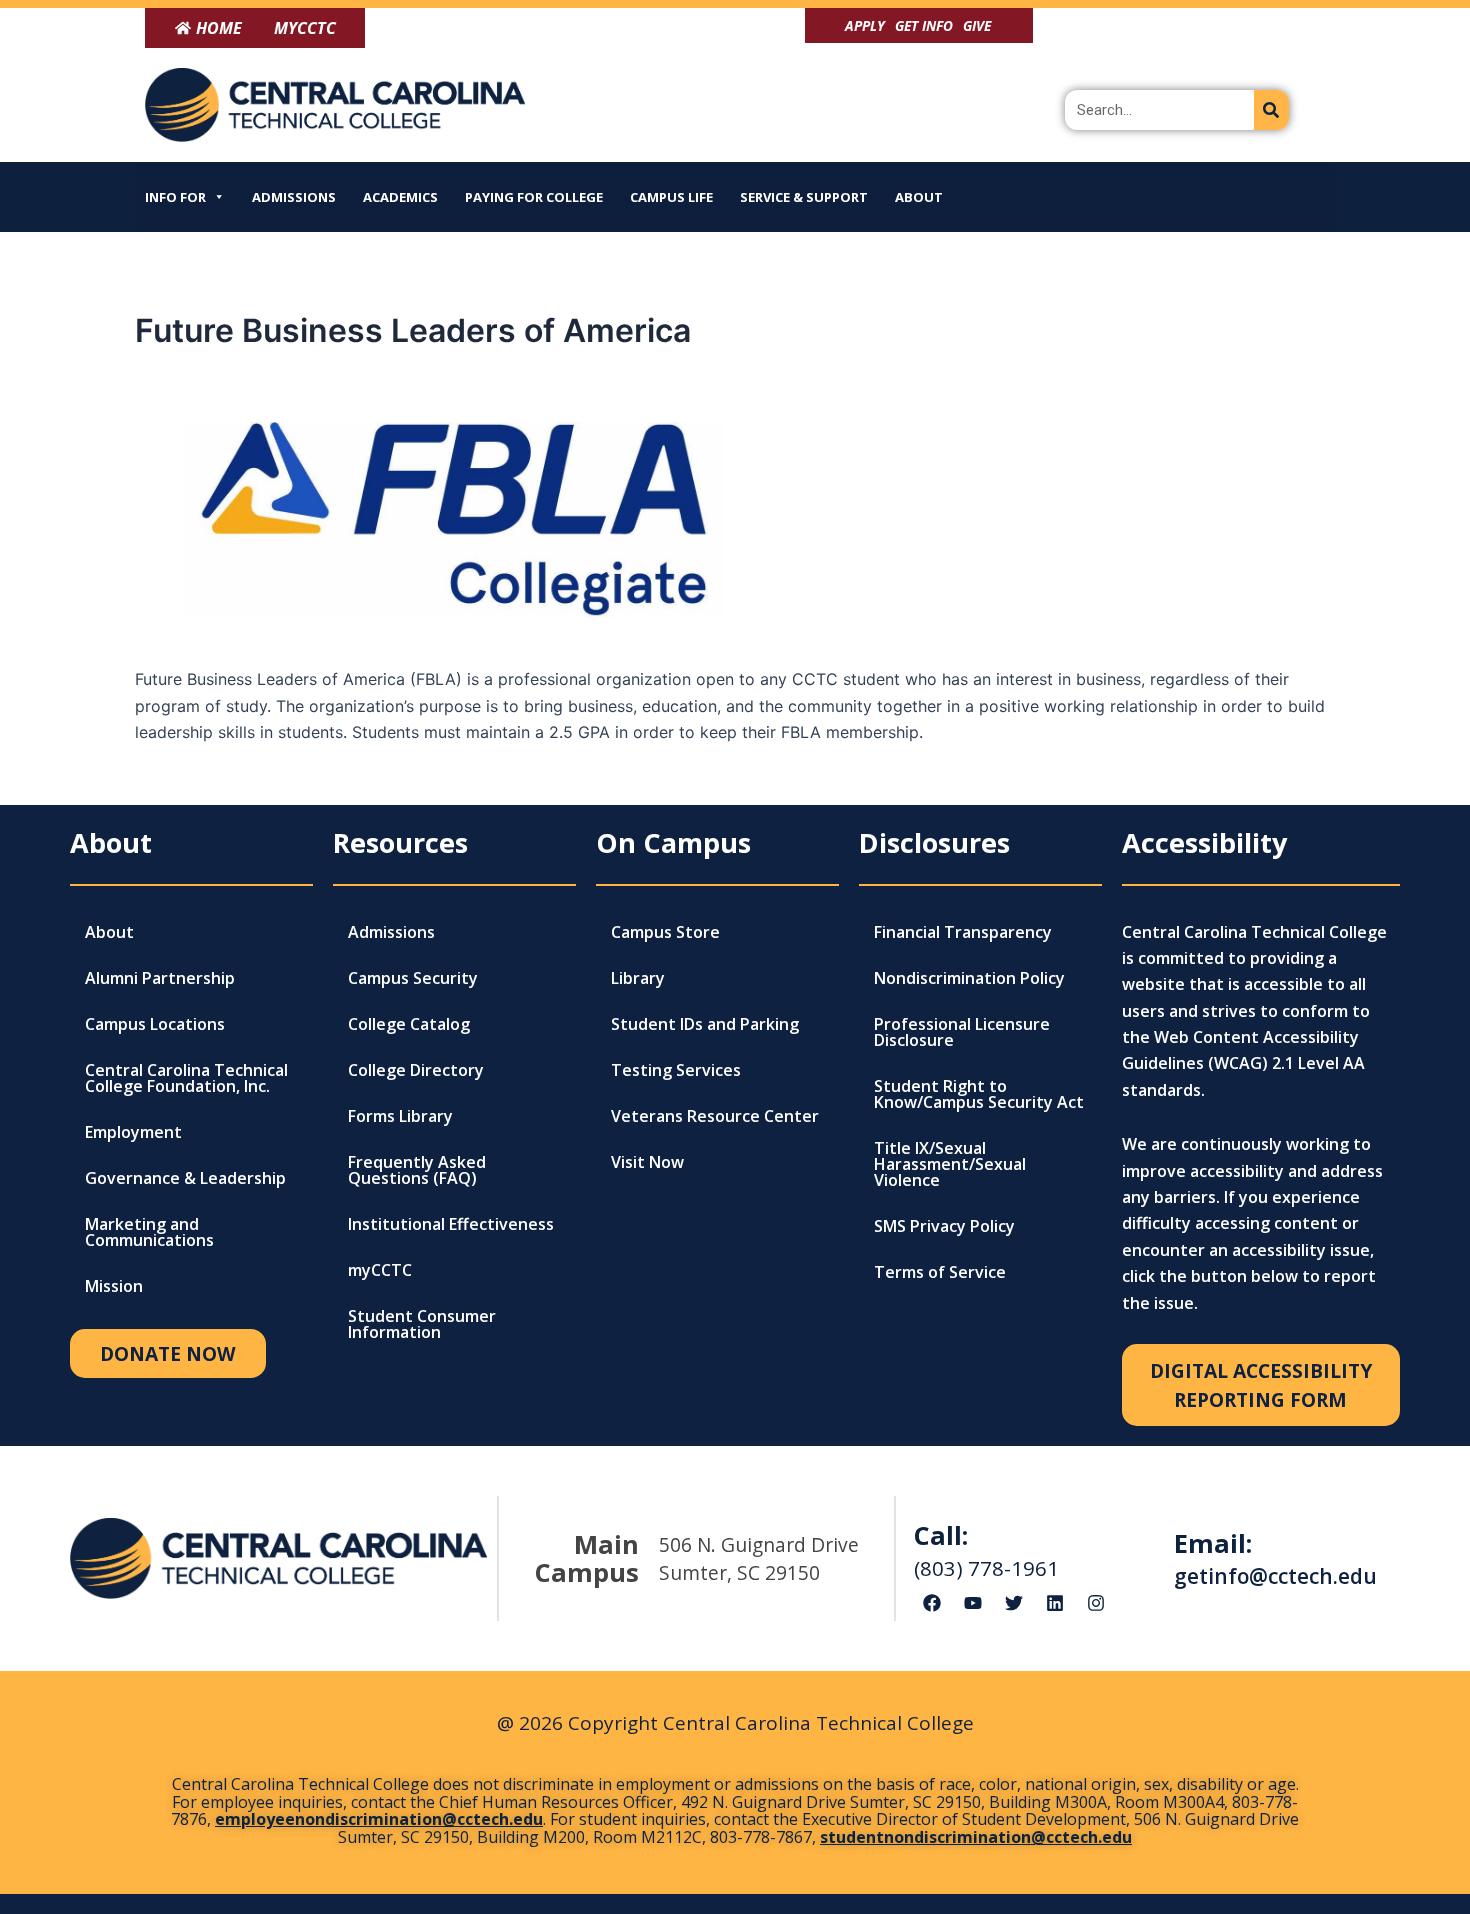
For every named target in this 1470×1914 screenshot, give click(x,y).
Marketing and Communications (149, 1232)
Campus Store (665, 932)
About (919, 197)
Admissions (294, 197)
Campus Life (671, 197)
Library (638, 978)
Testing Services (676, 1070)
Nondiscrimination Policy (969, 978)
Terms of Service (940, 1272)
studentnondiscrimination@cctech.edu (976, 1837)
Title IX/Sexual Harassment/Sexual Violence (950, 1164)
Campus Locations (155, 1024)
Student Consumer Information (422, 1324)
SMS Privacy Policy (944, 1226)
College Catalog (409, 1024)
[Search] (1271, 110)
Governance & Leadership (185, 1178)
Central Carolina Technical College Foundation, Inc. (186, 1078)
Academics (400, 197)
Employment (133, 1132)
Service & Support (804, 197)
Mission (114, 1286)
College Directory (416, 1070)
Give (977, 25)
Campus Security (413, 978)
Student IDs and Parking (705, 1024)
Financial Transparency (963, 932)
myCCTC (380, 1270)
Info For (175, 197)
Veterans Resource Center (715, 1116)
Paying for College (534, 197)
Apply (865, 25)
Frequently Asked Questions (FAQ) (417, 1170)
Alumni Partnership (160, 978)
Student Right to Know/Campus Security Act (979, 1094)
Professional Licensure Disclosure (962, 1032)
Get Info (924, 25)
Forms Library (400, 1116)
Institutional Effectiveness (451, 1224)
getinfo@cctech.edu (1275, 1576)
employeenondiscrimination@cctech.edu (379, 1819)
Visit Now (647, 1162)
